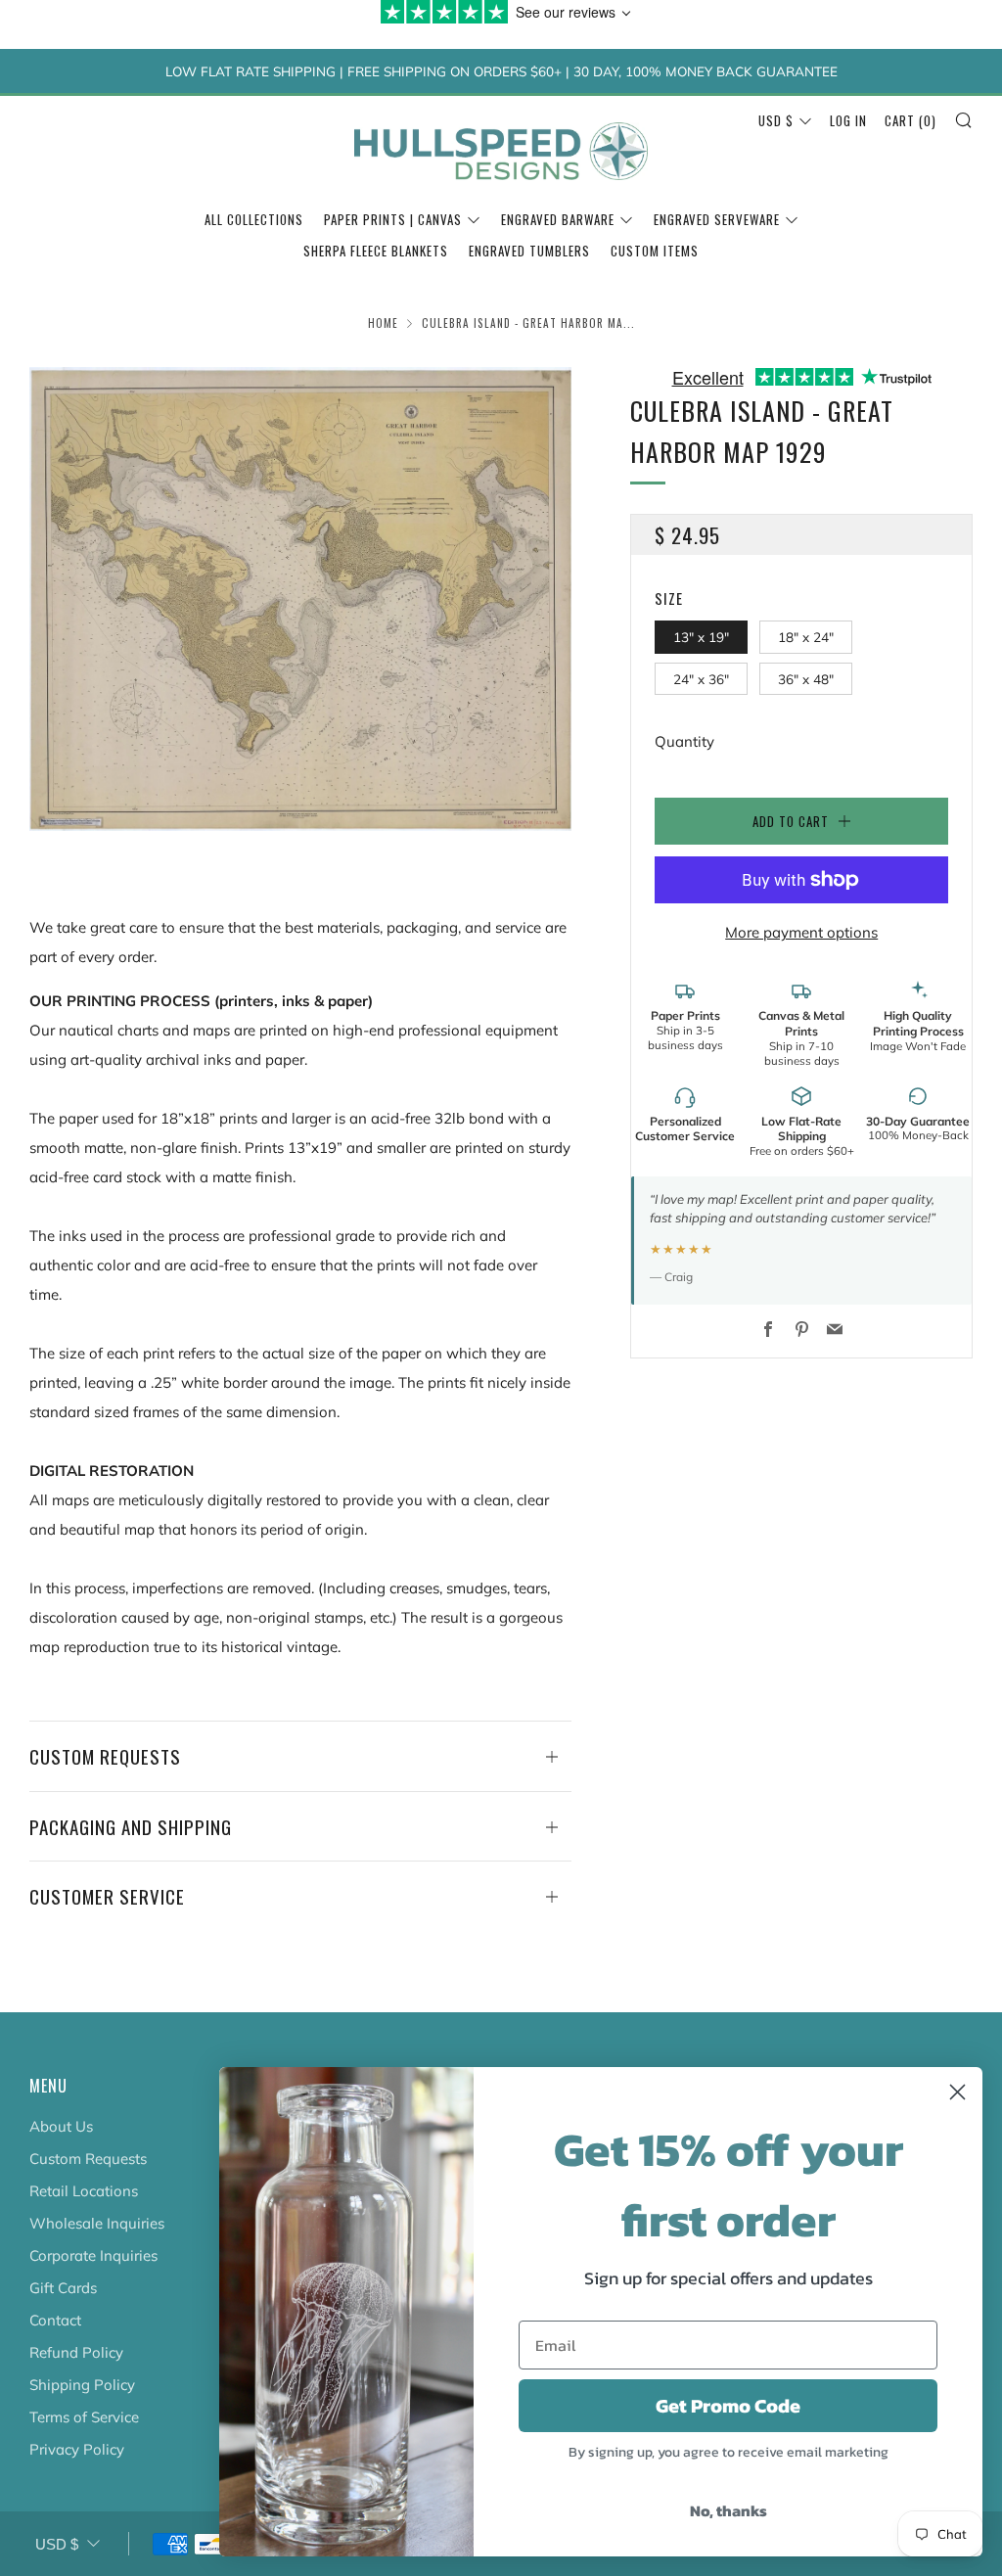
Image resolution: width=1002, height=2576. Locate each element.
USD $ (776, 120)
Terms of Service (84, 2417)
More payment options (801, 932)
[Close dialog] (957, 2092)
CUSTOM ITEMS (655, 251)
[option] (301, 599)
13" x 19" (701, 637)
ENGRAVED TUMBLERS (529, 251)
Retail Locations (84, 2191)
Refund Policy (76, 2352)
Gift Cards (63, 2288)
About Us (61, 2126)
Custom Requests (88, 2159)
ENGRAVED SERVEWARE (717, 219)
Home (383, 323)
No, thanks (729, 2510)
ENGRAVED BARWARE (558, 219)
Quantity (684, 741)
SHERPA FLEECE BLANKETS (376, 251)
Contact (55, 2320)
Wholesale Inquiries (97, 2223)
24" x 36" (701, 679)
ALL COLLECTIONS (254, 219)
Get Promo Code (728, 2406)
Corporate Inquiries (93, 2255)
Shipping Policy (82, 2385)
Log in (848, 120)
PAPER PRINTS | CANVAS (393, 219)
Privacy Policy (77, 2449)
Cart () (911, 120)
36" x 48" (806, 679)
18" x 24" (806, 637)
